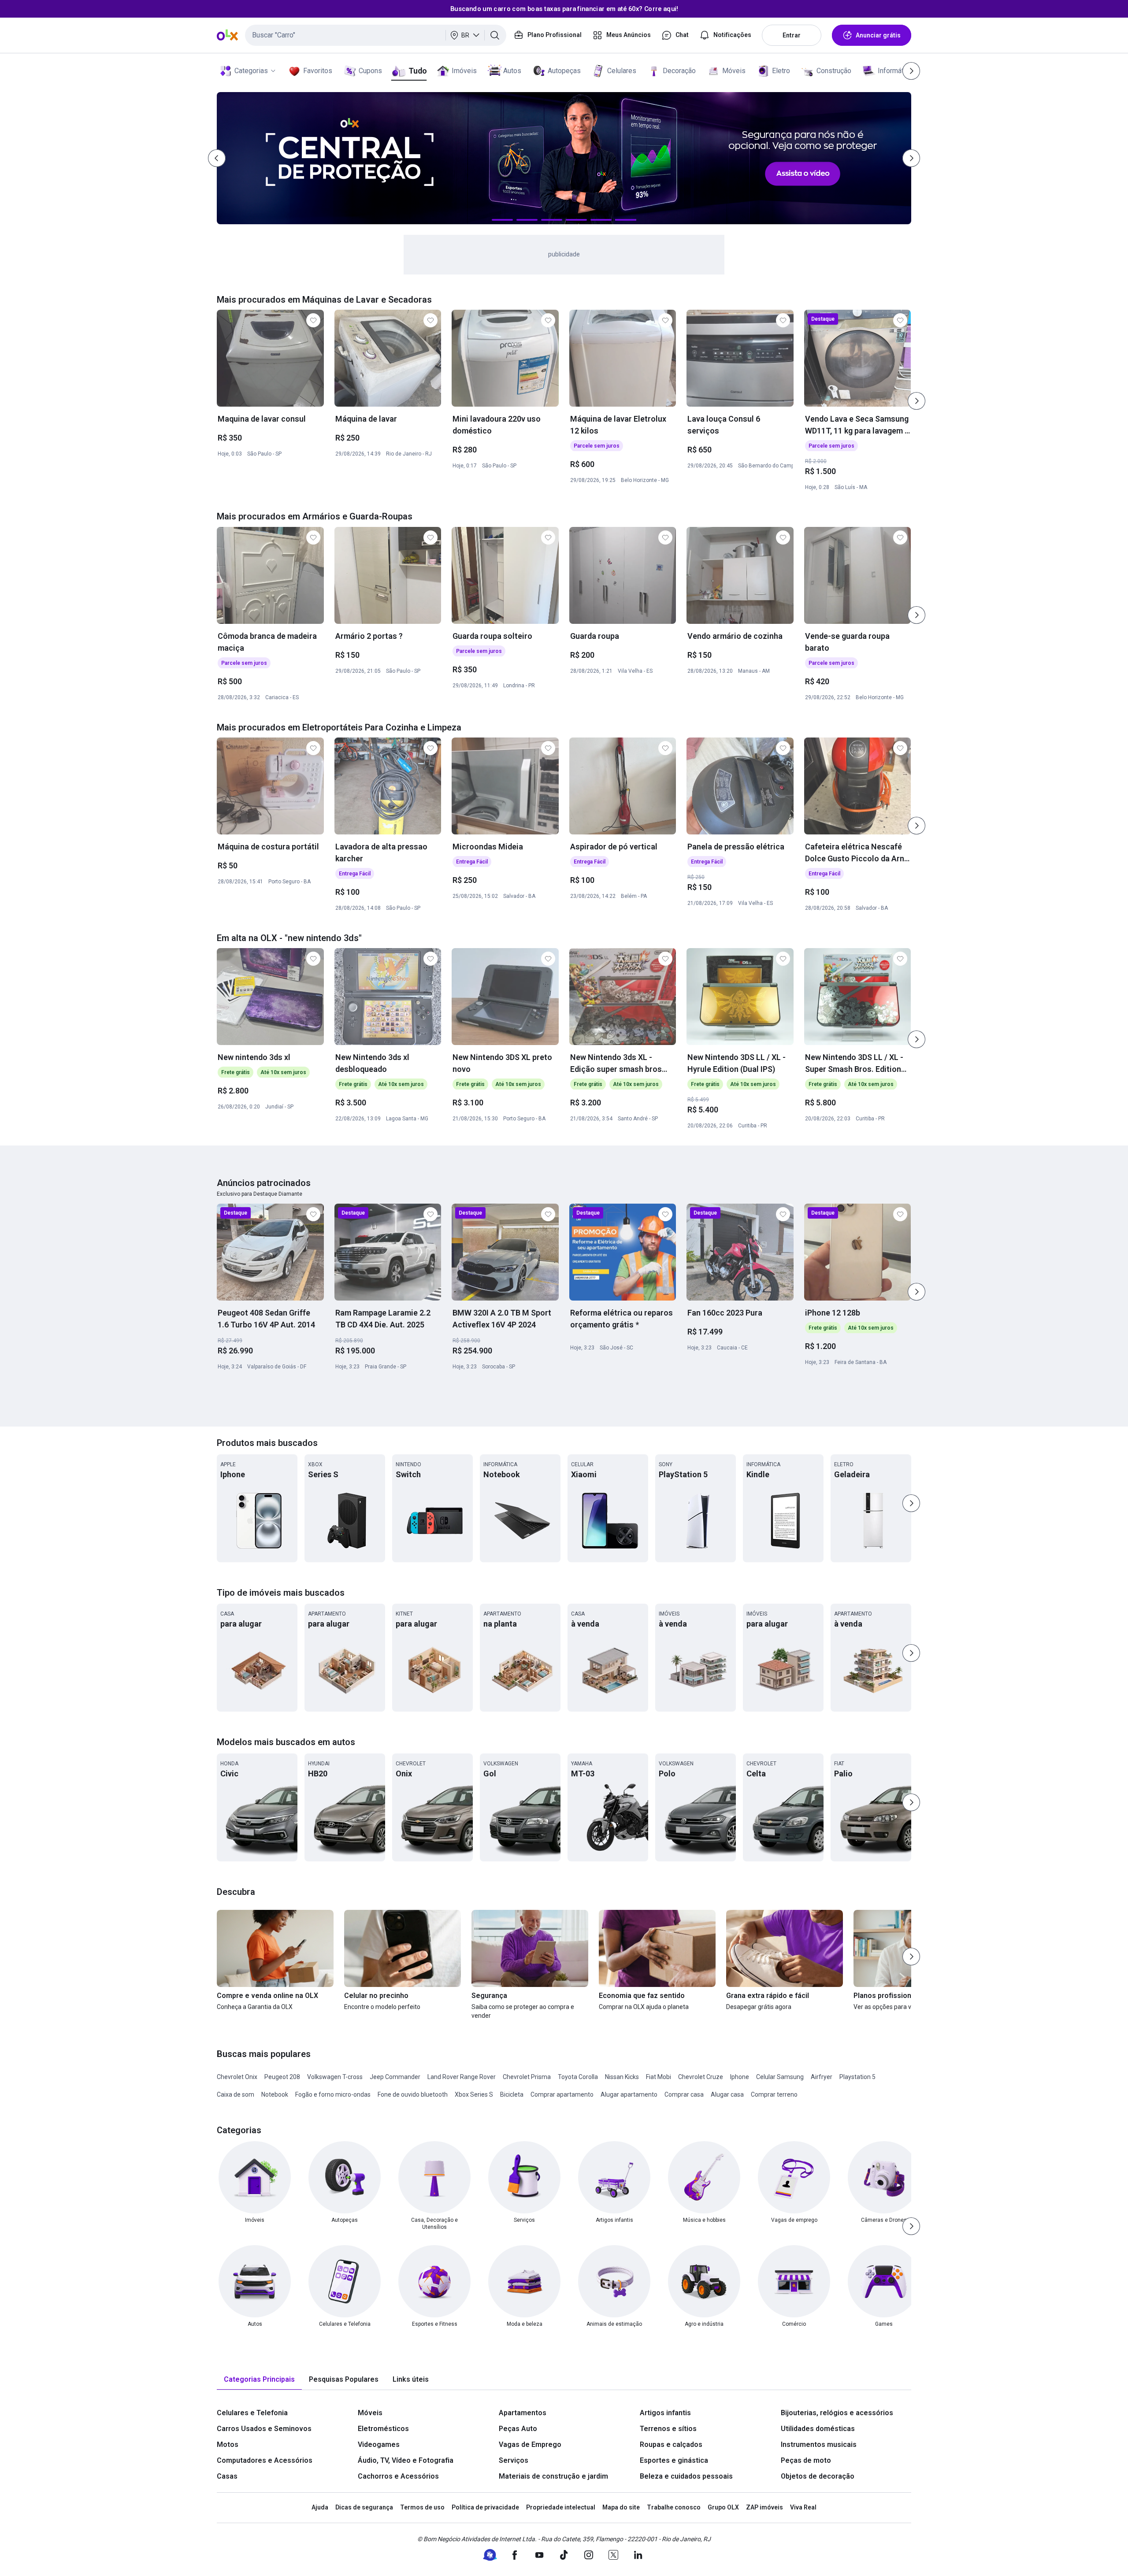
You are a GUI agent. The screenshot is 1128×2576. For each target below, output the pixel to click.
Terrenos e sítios (668, 2429)
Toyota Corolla (578, 2077)
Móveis (734, 71)
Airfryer (822, 2077)
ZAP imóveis (764, 2507)
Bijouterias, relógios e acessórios (837, 2413)
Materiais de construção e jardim (553, 2476)
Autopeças (564, 71)
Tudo (417, 71)
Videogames (379, 2444)
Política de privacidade (485, 2507)
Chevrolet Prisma (527, 2077)
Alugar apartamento (629, 2094)
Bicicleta (512, 2094)
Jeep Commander (395, 2077)
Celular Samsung (780, 2077)
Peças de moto (806, 2460)
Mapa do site (621, 2507)
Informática (895, 71)
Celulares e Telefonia (252, 2413)
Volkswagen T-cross (335, 2077)
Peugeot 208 (282, 2077)
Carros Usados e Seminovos (264, 2429)
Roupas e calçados (671, 2444)
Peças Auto (518, 2429)
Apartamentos (523, 2413)
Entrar (792, 35)
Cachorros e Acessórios (398, 2476)
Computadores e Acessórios (265, 2460)
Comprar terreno (774, 2094)
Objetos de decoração (818, 2476)
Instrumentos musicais (819, 2444)
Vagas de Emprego (530, 2444)
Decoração (679, 71)
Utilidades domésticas (818, 2429)
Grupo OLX (723, 2507)
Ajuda (320, 2507)
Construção (834, 71)
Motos (228, 2444)
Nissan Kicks (622, 2077)
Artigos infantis (665, 2413)
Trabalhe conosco (674, 2507)
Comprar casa (684, 2094)
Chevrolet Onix (237, 2077)
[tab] (259, 2380)
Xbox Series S (474, 2094)
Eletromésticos (383, 2429)
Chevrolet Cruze (701, 2077)
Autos (512, 71)
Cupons (370, 71)
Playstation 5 (857, 2077)
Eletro (781, 71)
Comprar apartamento (562, 2094)
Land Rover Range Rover (462, 2077)
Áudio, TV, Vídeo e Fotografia (406, 2460)
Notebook (275, 2094)
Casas (227, 2476)
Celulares (622, 71)
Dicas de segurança (364, 2507)
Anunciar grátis (878, 35)
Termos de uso (422, 2507)
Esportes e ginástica (674, 2460)
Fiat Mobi (659, 2077)
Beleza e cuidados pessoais (686, 2476)
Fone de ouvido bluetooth (413, 2094)
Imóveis (464, 71)
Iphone (740, 2077)
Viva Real (803, 2507)
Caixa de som (236, 2094)
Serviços (514, 2460)
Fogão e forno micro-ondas (333, 2094)
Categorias (251, 71)
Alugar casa (727, 2094)
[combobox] (376, 35)
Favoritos (318, 71)
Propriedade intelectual (561, 2507)
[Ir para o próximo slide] (916, 401)
